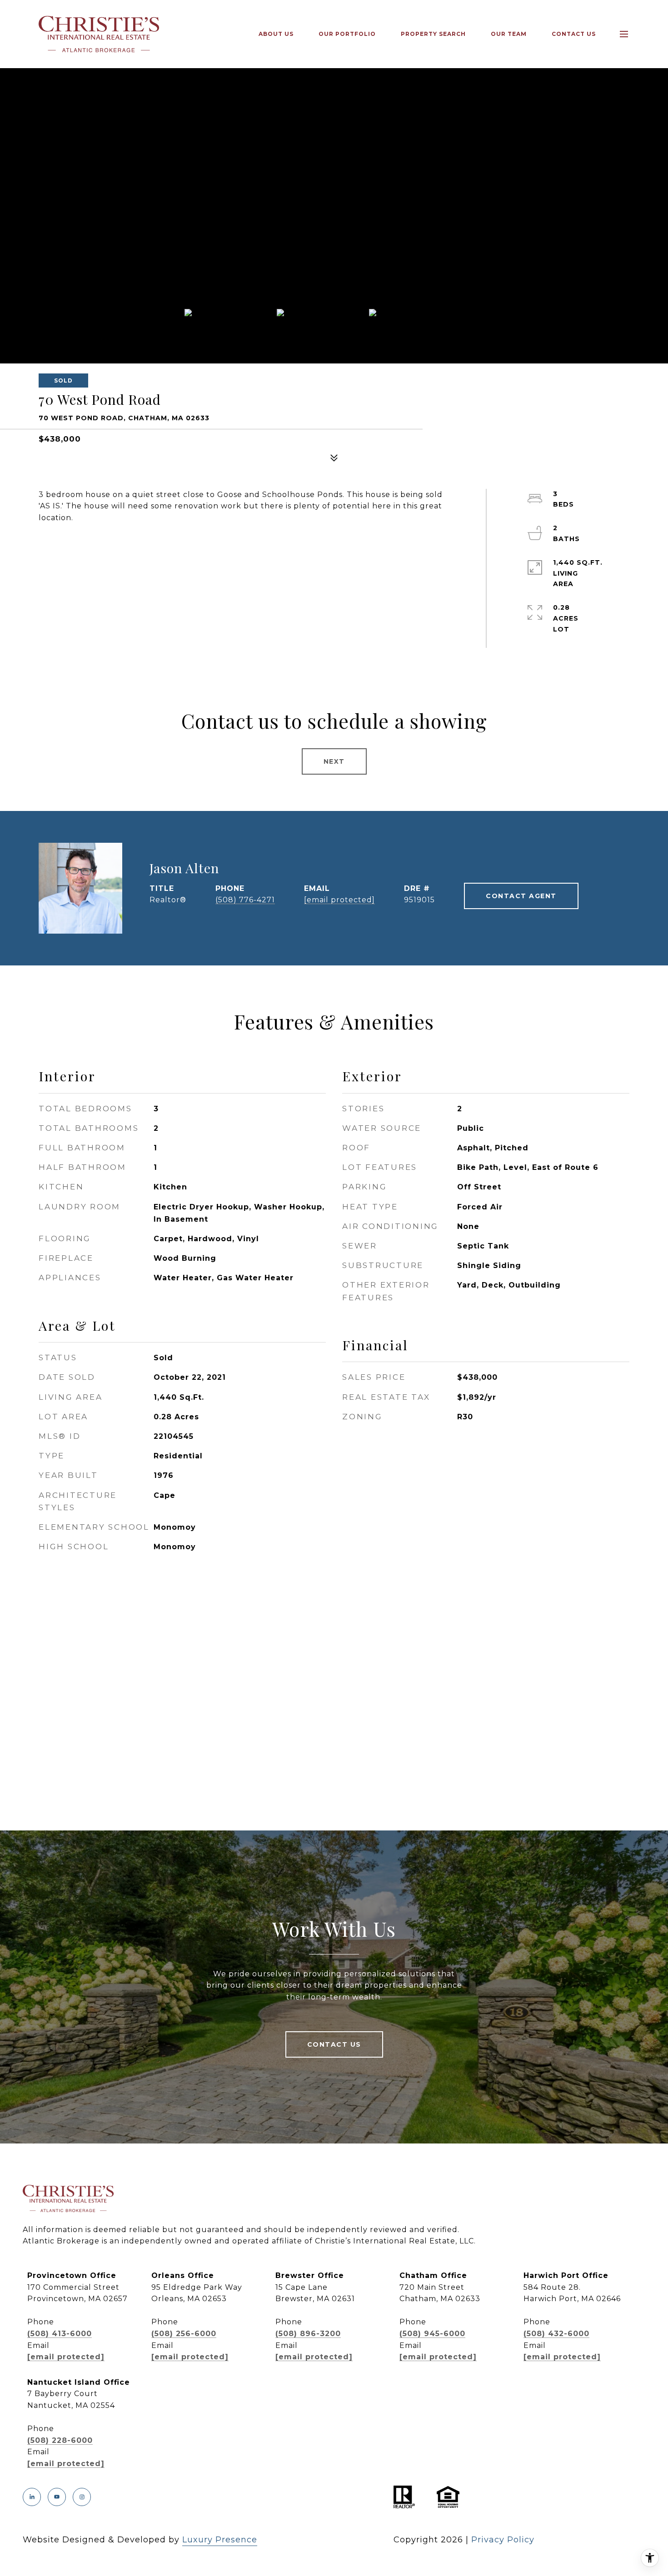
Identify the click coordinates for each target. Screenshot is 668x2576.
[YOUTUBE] (57, 2497)
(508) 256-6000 (184, 2334)
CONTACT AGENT (521, 896)
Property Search (433, 34)
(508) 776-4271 (245, 900)
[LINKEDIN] (32, 2497)
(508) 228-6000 (60, 2440)
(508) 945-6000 (432, 2334)
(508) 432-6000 (556, 2334)
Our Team (509, 34)
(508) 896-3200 (308, 2334)
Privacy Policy (503, 2540)
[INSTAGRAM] (82, 2497)
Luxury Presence (220, 2540)
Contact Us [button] (334, 2044)
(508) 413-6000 (60, 2334)
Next (334, 761)
